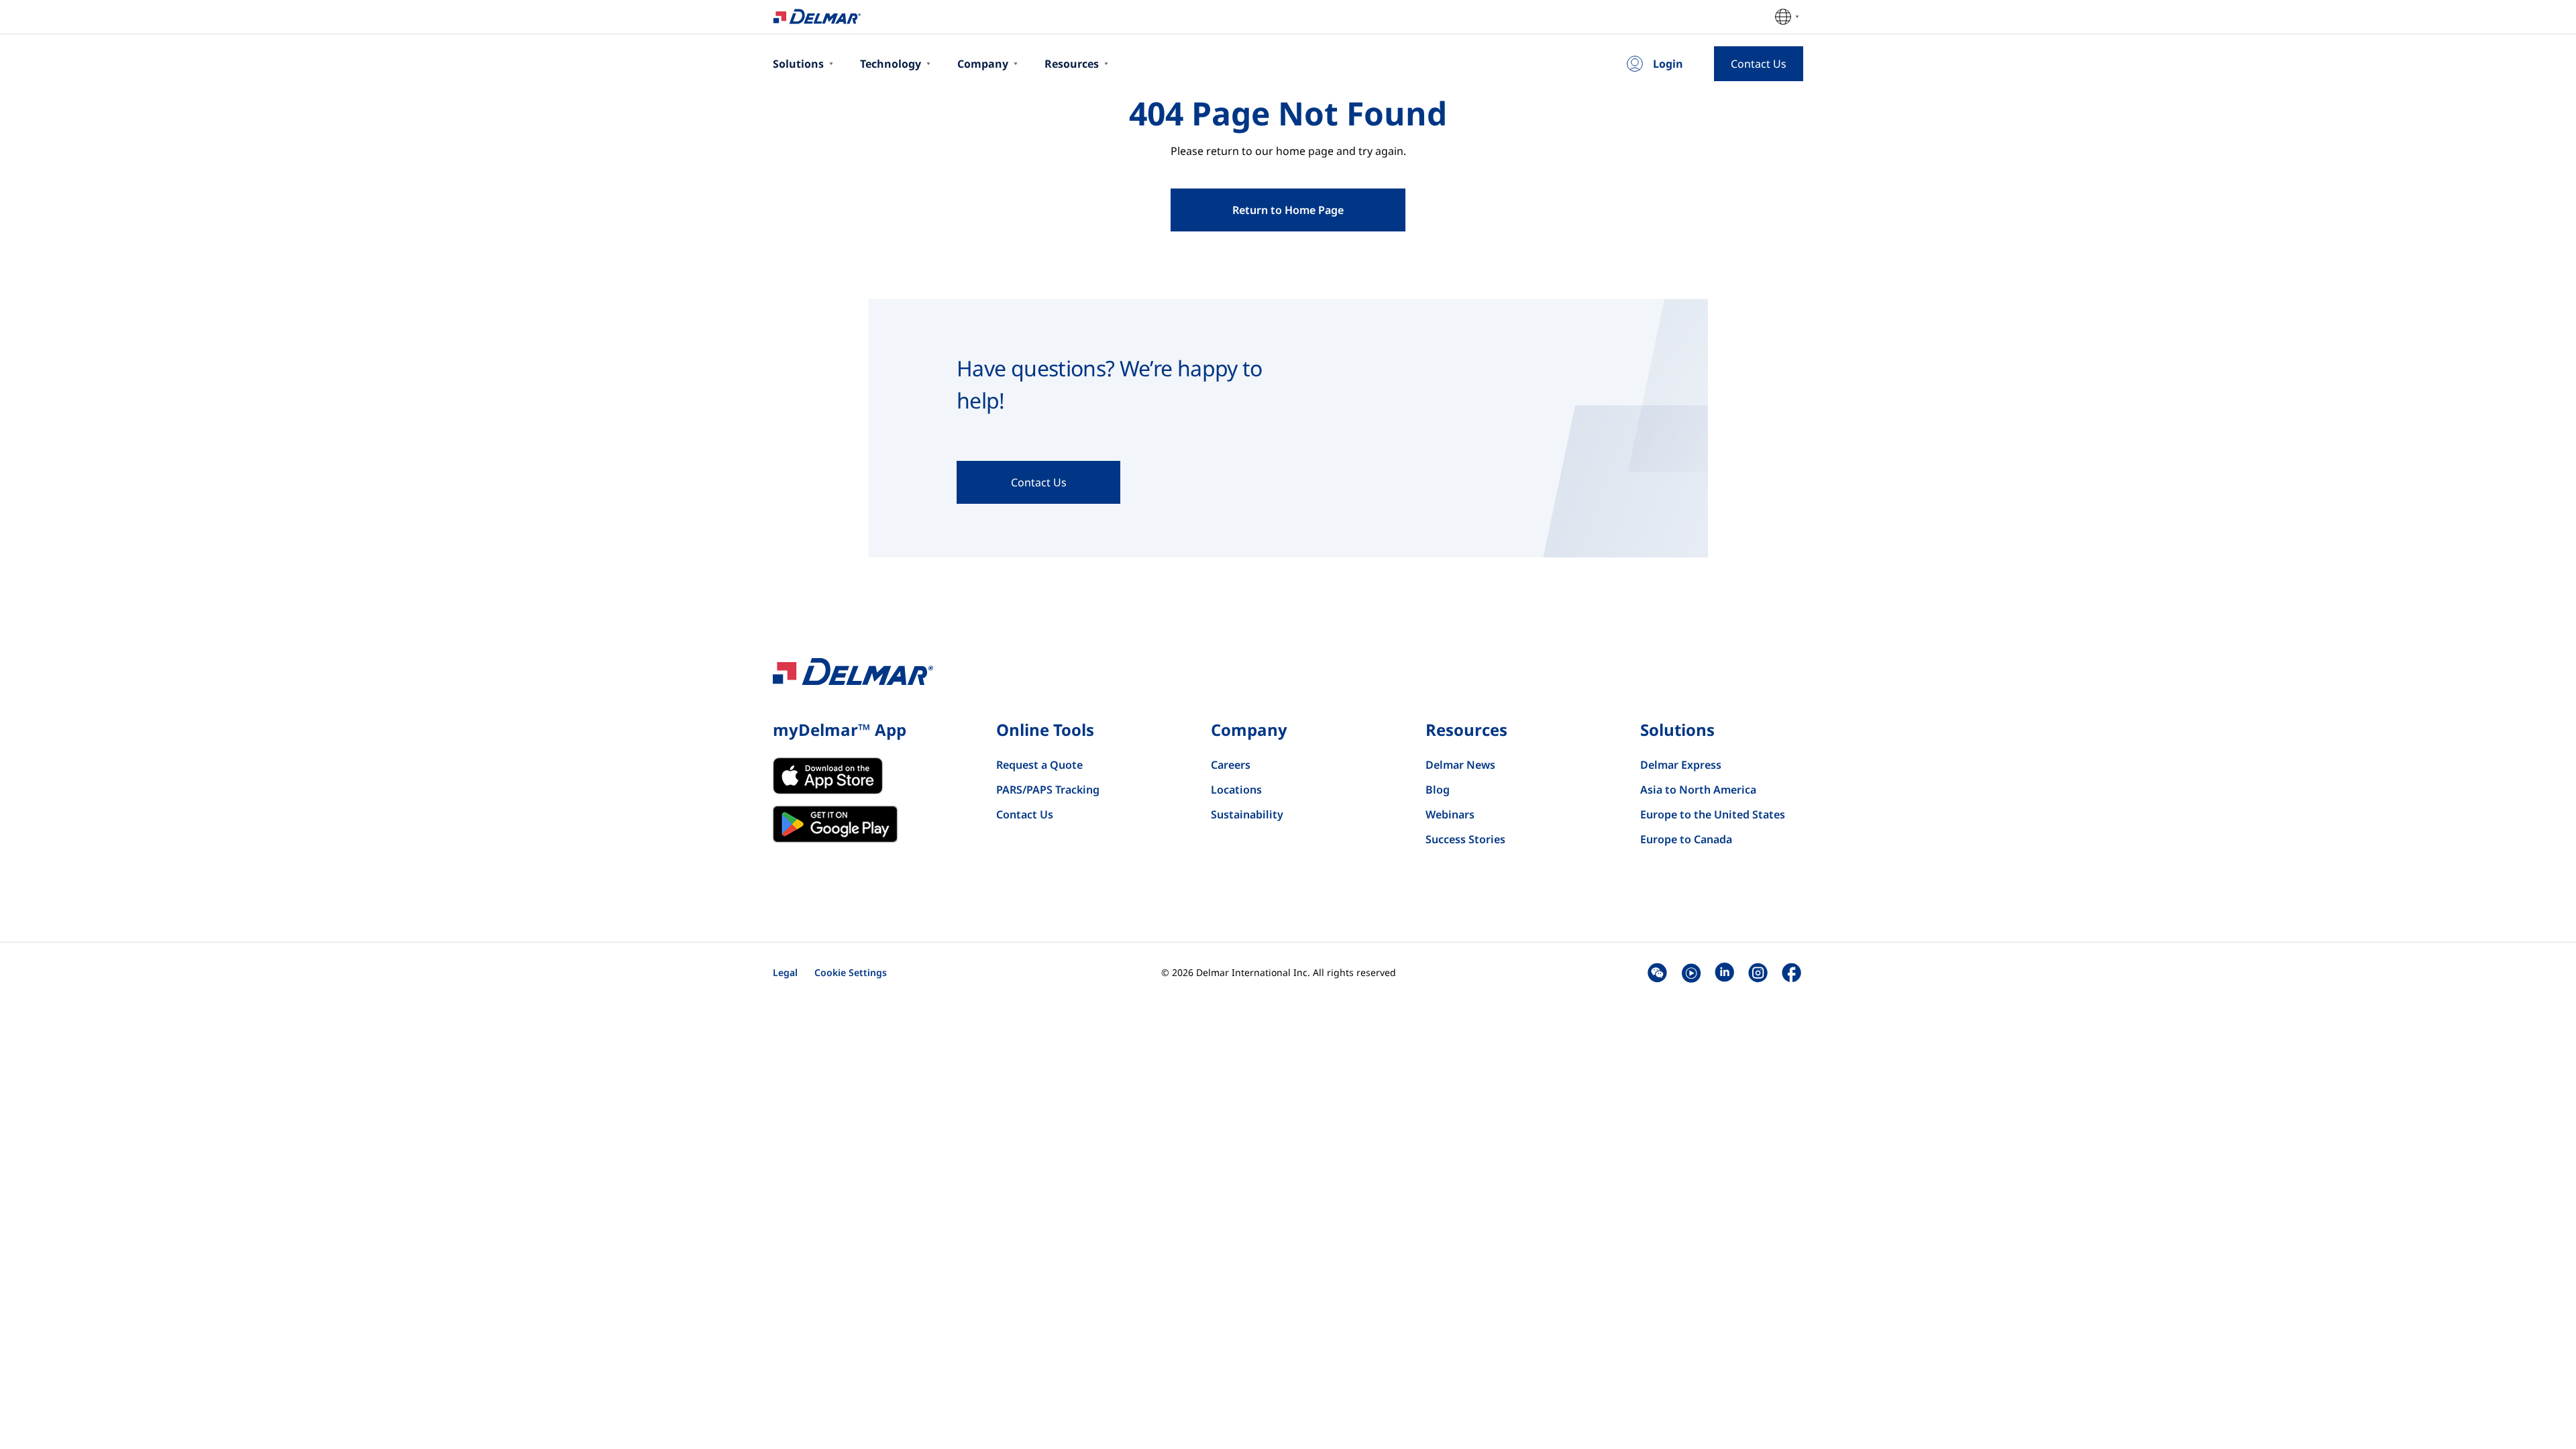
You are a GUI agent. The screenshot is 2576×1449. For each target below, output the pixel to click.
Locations (1236, 790)
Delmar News (1460, 765)
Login (1668, 64)
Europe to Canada (1686, 839)
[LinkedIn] (1724, 972)
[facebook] (1791, 972)
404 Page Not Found (1288, 113)
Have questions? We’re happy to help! (1110, 384)
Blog (1438, 790)
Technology (891, 64)
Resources (1072, 64)
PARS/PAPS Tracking (1048, 790)
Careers (1231, 765)
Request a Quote (1039, 765)
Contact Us (1025, 814)
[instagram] (1758, 972)
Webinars (1450, 814)
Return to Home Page (1288, 210)
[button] (1657, 972)
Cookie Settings (851, 972)
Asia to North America (1698, 790)
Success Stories (1465, 839)
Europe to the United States (1713, 814)
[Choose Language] (1787, 17)
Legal (785, 972)
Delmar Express (1681, 765)
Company (983, 64)
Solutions (798, 64)
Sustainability (1247, 814)
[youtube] (1691, 972)
